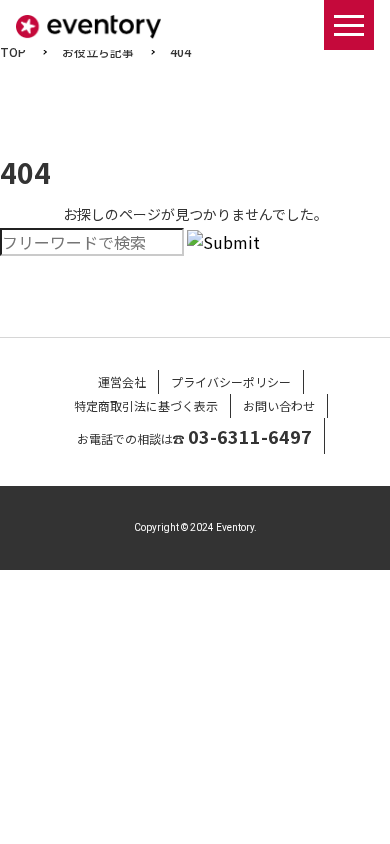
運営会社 (122, 381)
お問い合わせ (279, 405)
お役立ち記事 (98, 51)
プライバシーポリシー (231, 381)
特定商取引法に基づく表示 (146, 405)
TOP (13, 51)
